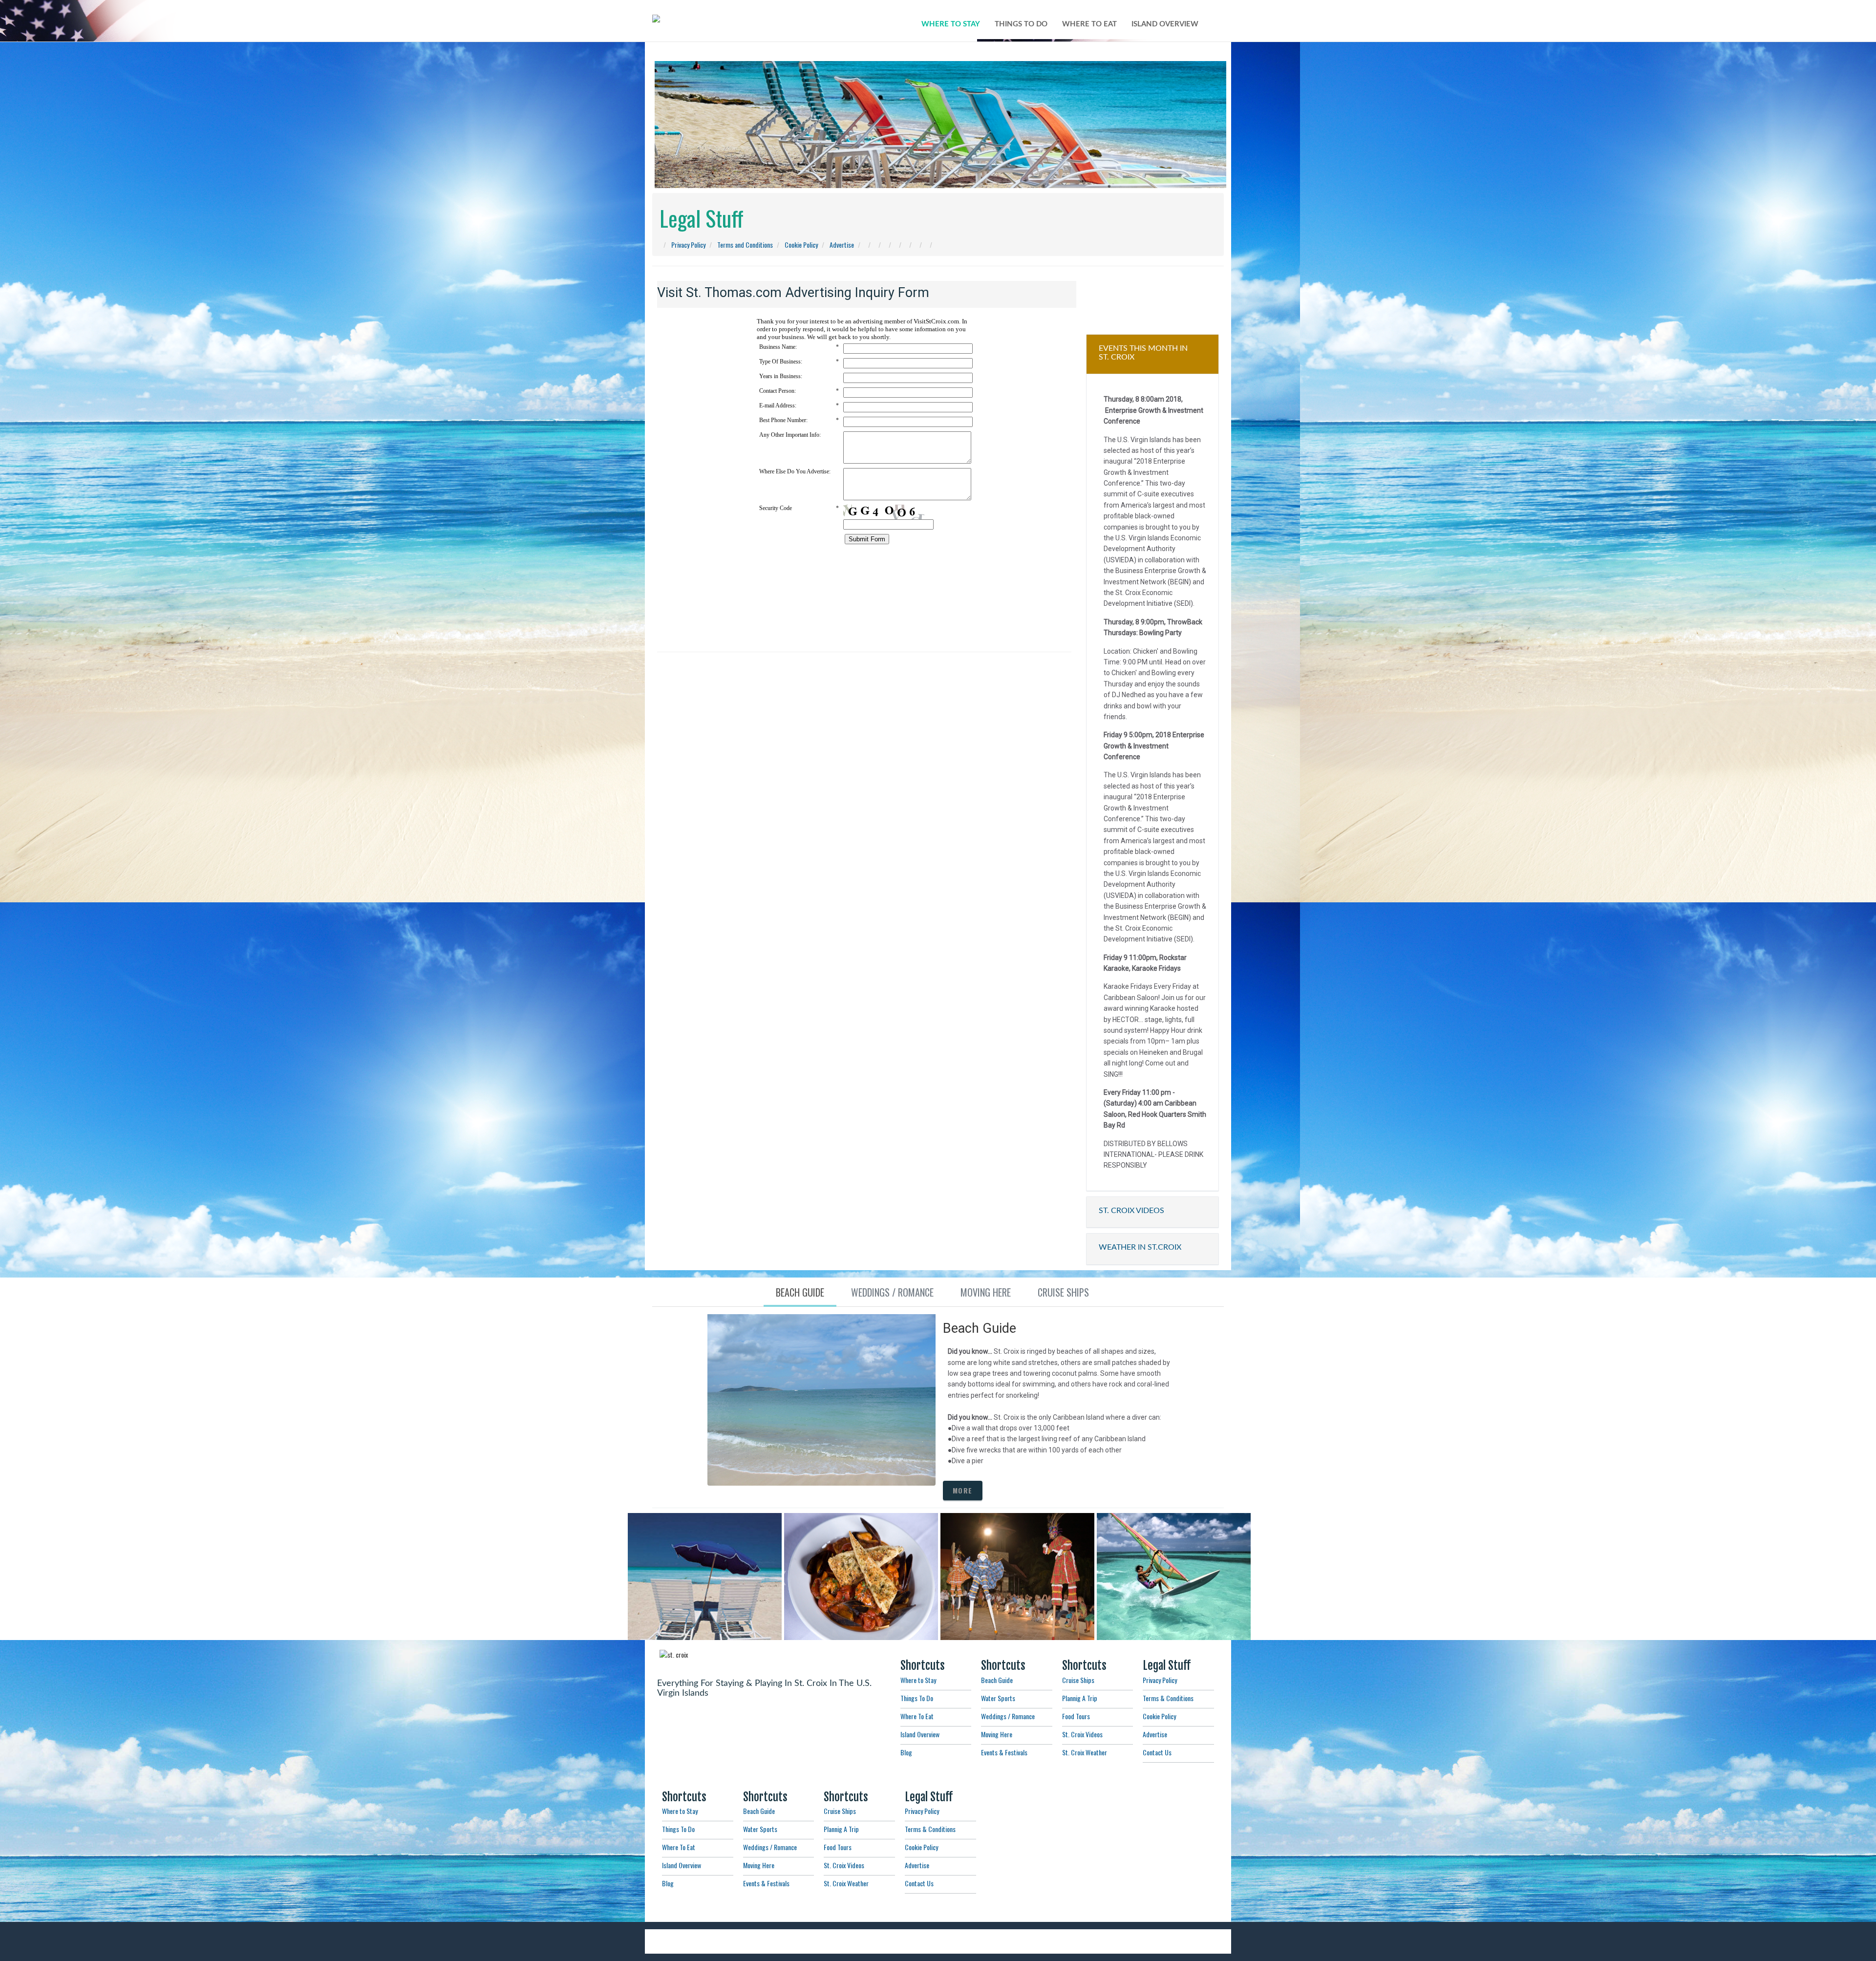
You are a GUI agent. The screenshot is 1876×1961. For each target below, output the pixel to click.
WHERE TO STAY (951, 24)
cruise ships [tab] (1063, 1292)
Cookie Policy (801, 245)
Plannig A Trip (1080, 1698)
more (963, 1490)
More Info (866, 1605)
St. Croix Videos (1082, 1734)
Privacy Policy (688, 245)
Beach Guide (997, 1680)
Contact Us (1157, 1752)
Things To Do (917, 1698)
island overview (1165, 24)
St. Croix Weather (1085, 1752)
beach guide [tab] (800, 1292)
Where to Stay (918, 1680)
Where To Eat (917, 1716)
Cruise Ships (1078, 1680)
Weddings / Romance (1008, 1716)
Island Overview (920, 1734)
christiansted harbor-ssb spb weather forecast (1152, 291)
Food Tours (1076, 1716)
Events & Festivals (1004, 1752)
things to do (1021, 24)
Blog (906, 1752)
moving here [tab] (986, 1292)
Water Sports (998, 1698)
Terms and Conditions (745, 245)
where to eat (1089, 24)
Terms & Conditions (1168, 1698)
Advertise (842, 245)
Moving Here (997, 1734)
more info (703, 1612)
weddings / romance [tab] (892, 1292)
